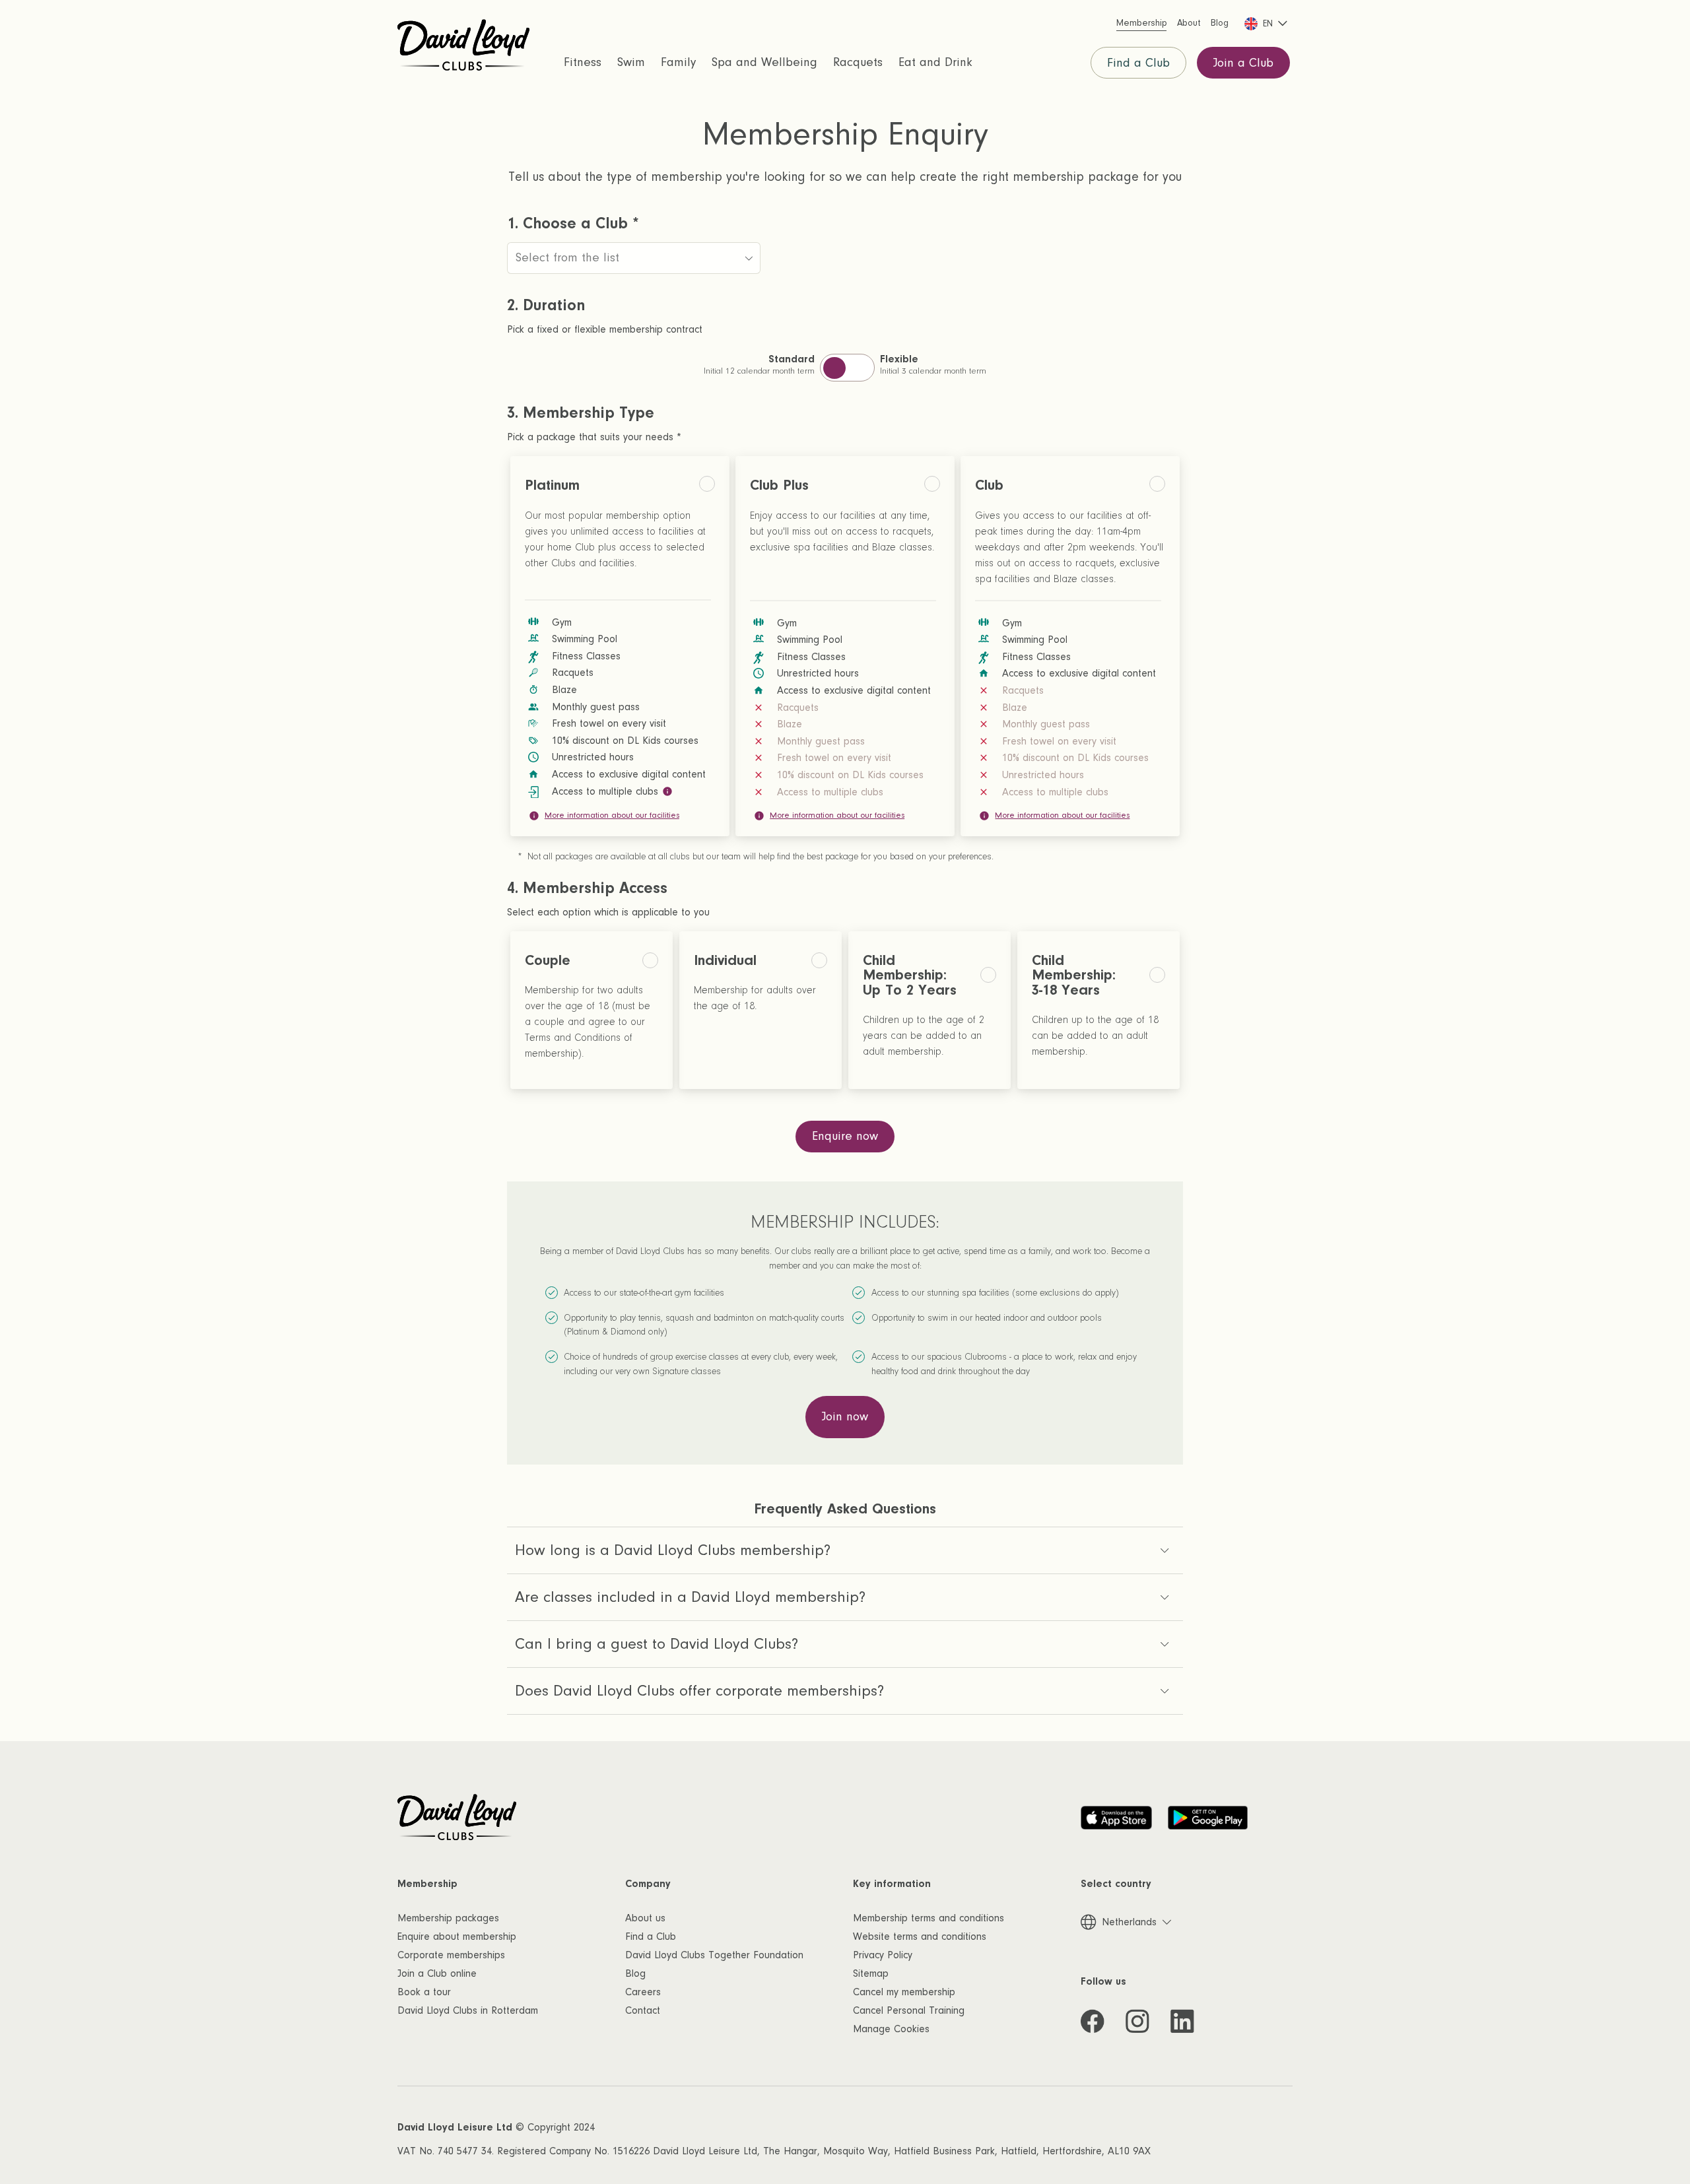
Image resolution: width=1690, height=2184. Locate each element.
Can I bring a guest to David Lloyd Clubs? (657, 1644)
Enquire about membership (457, 1936)
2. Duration (546, 306)
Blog (635, 1973)
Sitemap (871, 1973)
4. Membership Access (587, 888)
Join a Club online (437, 1973)
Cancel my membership (904, 1992)
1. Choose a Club (573, 224)
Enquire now (845, 1136)
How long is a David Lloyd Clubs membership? (673, 1550)
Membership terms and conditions (929, 1918)
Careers (643, 1992)
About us (645, 1918)
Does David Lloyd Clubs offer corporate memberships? (699, 1691)
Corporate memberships (451, 1955)
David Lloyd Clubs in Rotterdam (468, 2010)
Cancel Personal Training (909, 2010)
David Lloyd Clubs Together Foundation (714, 1955)
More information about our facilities (612, 815)
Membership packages (448, 1918)
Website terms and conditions (920, 1936)
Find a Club (1138, 63)
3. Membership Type (581, 413)
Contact (643, 2010)
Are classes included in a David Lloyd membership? (690, 1597)
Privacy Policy (883, 1955)
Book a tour (424, 1992)
